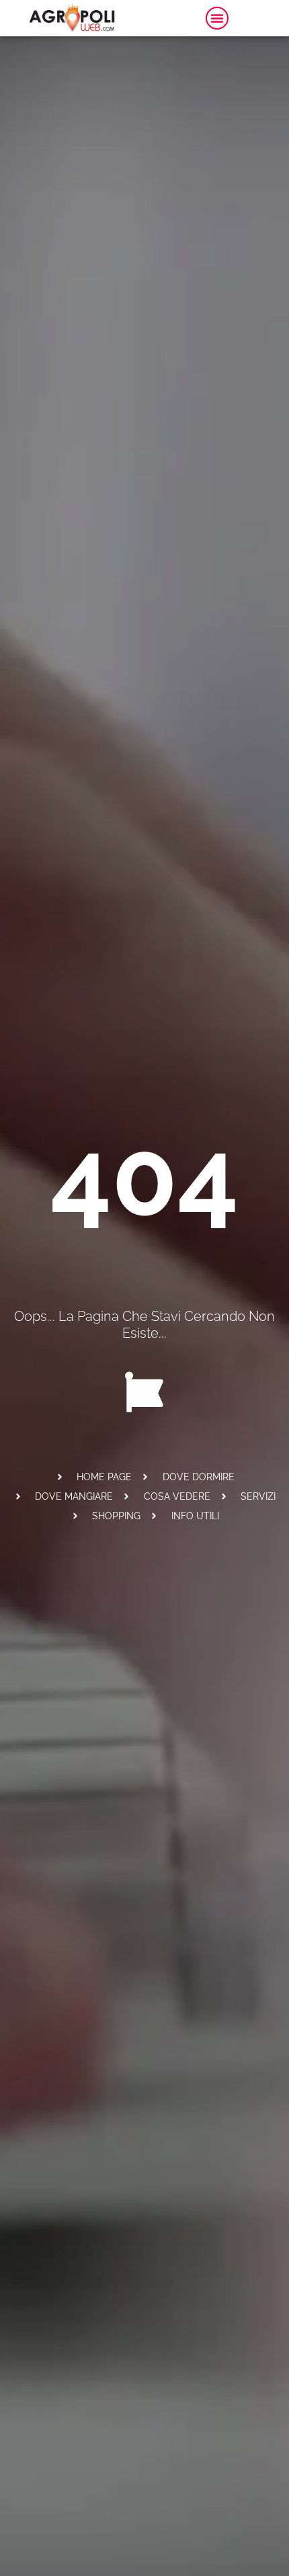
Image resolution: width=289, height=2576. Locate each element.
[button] (217, 18)
